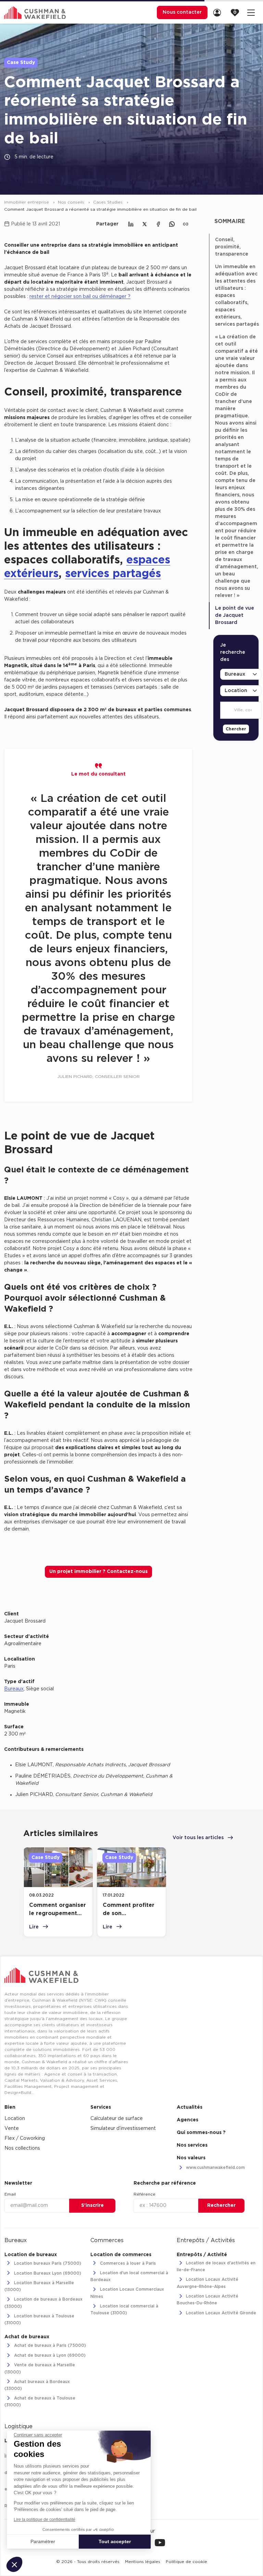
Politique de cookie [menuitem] (186, 2562)
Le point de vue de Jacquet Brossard (235, 615)
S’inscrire (92, 2206)
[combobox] (229, 711)
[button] (14, 2564)
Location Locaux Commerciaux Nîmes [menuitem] (127, 2293)
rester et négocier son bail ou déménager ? (80, 297)
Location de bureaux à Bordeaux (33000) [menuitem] (43, 2303)
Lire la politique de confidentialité (45, 2520)
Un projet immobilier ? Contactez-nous (98, 1572)
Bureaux (14, 1689)
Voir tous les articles (199, 1838)
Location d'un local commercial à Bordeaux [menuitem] (129, 2276)
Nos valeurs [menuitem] (191, 2158)
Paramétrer (43, 2541)
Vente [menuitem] (12, 2129)
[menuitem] (219, 12)
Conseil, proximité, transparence (232, 247)
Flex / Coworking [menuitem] (25, 2138)
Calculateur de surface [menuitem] (117, 2119)
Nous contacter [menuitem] (182, 12)
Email (10, 2194)
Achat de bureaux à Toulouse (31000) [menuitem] (40, 2402)
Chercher (236, 729)
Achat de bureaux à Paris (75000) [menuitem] (49, 2345)
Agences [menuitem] (187, 2120)
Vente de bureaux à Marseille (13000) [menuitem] (40, 2369)
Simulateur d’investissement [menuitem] (123, 2129)
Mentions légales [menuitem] (143, 2562)
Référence (145, 2194)
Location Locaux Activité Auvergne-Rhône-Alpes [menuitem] (208, 2283)
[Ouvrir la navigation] (251, 12)
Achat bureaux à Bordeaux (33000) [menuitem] (37, 2385)
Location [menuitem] (15, 2119)
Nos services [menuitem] (192, 2145)
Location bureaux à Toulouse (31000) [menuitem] (39, 2319)
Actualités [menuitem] (190, 2107)
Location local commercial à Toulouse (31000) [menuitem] (124, 2310)
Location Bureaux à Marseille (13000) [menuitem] (39, 2286)
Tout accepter (115, 2541)
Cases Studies (109, 202)
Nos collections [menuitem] (22, 2148)
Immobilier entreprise (27, 202)
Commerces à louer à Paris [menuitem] (127, 2263)
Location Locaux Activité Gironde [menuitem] (220, 2313)
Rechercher (221, 2206)
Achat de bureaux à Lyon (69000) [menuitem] (49, 2355)
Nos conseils (72, 202)
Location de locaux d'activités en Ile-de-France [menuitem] (216, 2266)
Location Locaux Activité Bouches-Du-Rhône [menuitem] (208, 2300)
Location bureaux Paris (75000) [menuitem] (47, 2263)
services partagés (113, 574)
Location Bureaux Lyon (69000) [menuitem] (47, 2273)
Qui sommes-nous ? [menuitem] (201, 2133)
